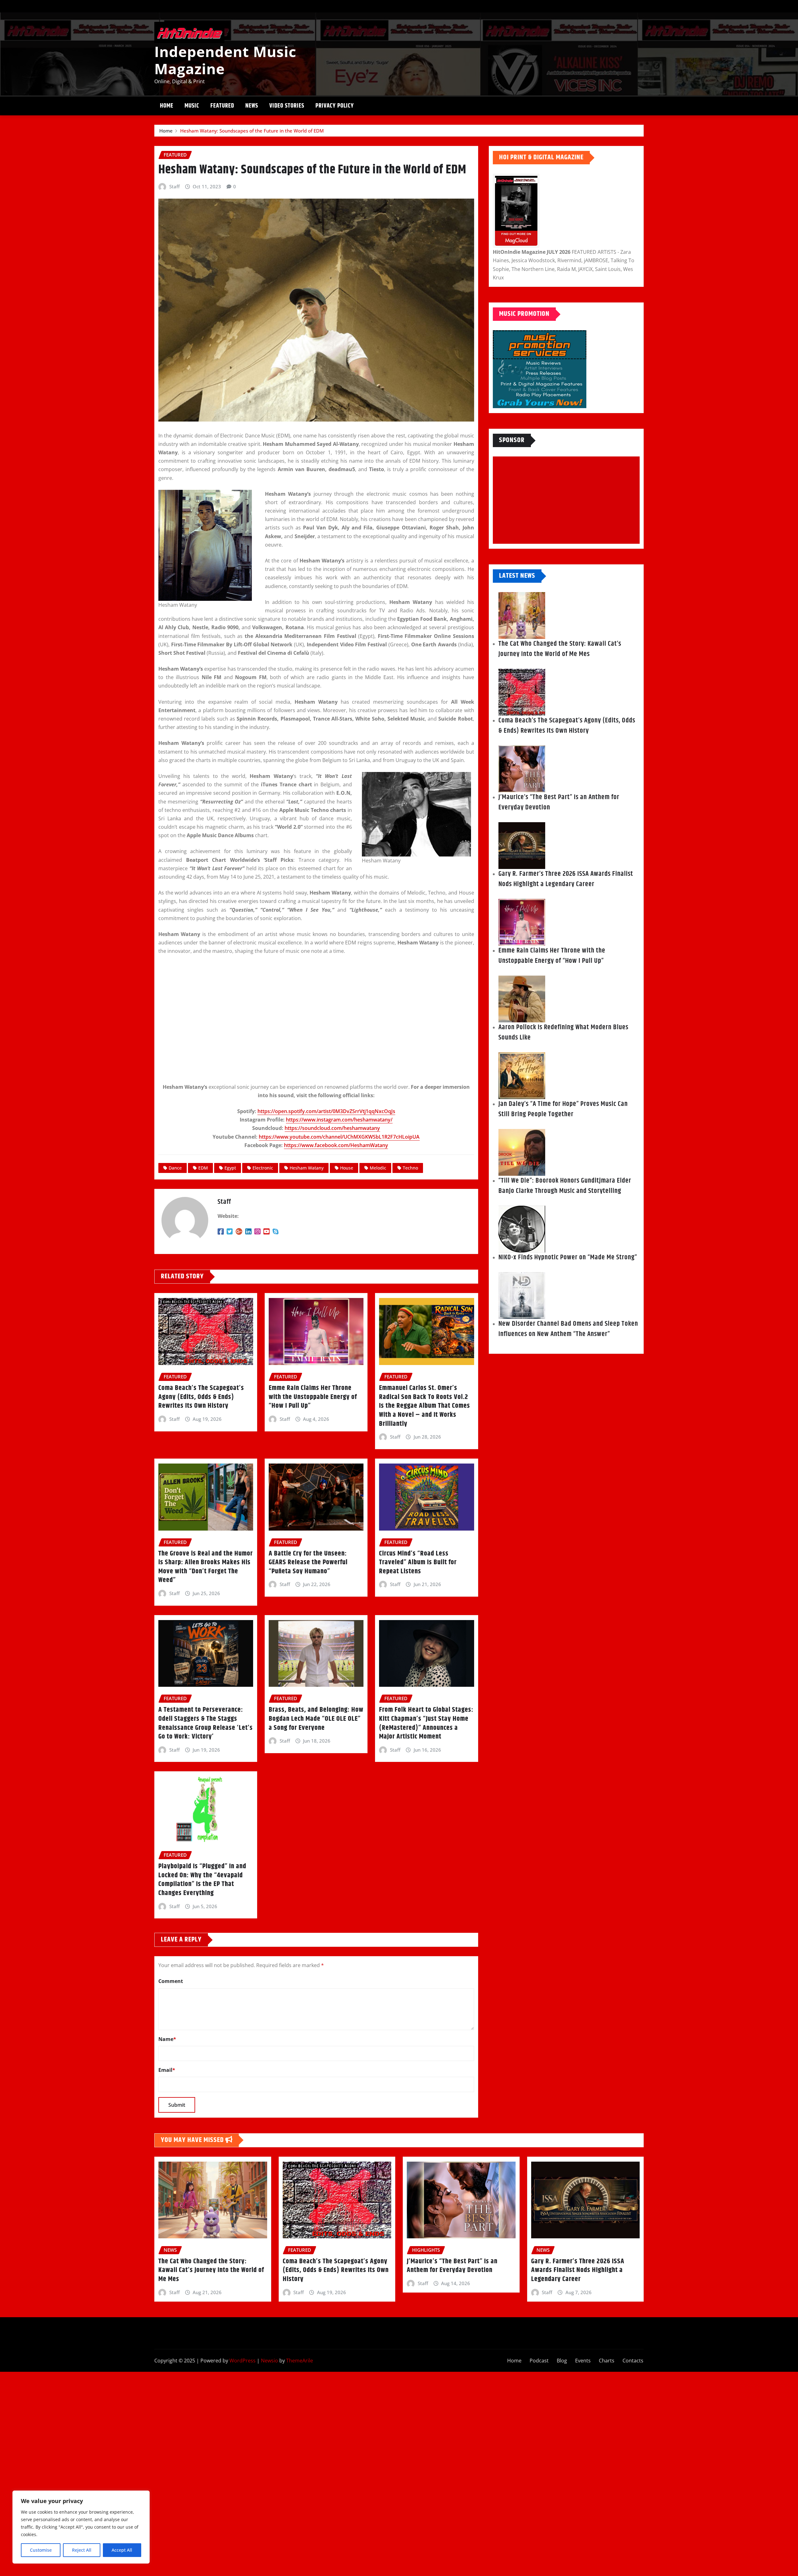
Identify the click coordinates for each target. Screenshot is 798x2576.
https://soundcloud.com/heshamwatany (332, 1128)
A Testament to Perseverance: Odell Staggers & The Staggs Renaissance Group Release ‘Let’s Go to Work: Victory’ (206, 1723)
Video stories (287, 106)
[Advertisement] (569, 500)
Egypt (230, 1168)
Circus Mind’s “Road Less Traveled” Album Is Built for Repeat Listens (418, 1563)
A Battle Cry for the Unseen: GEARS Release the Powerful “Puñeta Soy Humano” (308, 1563)
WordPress (243, 2361)
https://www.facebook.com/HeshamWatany (336, 1145)
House (347, 1168)
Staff (174, 186)
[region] (81, 2527)
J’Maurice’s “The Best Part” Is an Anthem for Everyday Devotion (559, 802)
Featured (222, 106)
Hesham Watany (307, 1168)
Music (192, 106)
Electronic (263, 1168)
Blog (562, 2361)
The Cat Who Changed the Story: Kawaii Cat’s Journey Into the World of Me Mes (560, 649)
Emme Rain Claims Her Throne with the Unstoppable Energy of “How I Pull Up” (313, 1397)
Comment (171, 1981)
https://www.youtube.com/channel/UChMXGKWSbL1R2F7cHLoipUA (339, 1137)
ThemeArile (300, 2361)
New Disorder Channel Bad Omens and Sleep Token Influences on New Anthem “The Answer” (568, 1329)
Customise (41, 2550)
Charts (607, 2361)
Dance (175, 1168)
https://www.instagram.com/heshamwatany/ (339, 1120)
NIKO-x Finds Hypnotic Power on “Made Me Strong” (568, 1257)
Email (167, 2070)
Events (583, 2361)
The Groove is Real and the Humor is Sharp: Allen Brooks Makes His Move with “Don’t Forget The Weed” (206, 1567)
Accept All (122, 2550)
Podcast (539, 2361)
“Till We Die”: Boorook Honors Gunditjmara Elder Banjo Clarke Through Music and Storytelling (565, 1186)
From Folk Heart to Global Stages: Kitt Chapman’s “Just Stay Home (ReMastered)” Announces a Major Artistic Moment (426, 1723)
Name (167, 2039)
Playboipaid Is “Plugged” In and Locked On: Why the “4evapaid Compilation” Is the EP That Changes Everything (202, 1880)
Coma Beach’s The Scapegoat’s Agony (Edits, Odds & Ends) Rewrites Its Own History (201, 1397)
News (252, 106)
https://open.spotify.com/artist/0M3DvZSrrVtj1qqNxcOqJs (326, 1111)
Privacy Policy (335, 106)
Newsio (269, 2361)
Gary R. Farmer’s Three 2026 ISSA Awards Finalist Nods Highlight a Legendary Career (566, 879)
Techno (410, 1168)
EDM (203, 1168)
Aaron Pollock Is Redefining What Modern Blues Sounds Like (563, 1032)
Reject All (82, 2550)
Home (167, 106)
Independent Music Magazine (225, 60)
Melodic (378, 1168)
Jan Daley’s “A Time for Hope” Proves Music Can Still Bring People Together (563, 1109)
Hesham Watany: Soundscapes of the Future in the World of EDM (252, 131)
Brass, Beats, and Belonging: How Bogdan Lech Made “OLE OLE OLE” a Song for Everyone (316, 1719)
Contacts (633, 2361)
